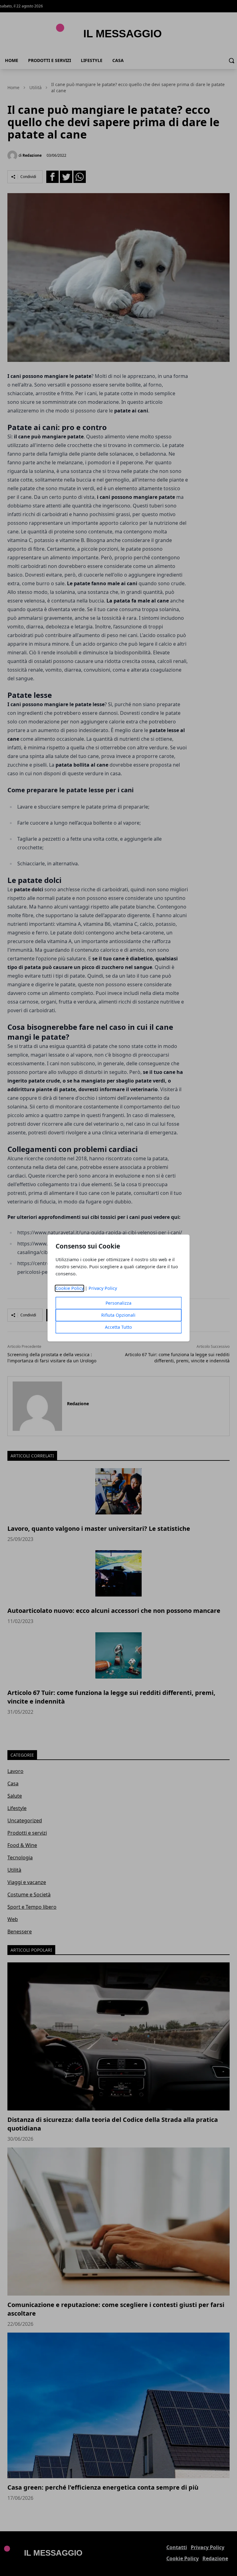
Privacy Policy (103, 1288)
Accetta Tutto (118, 1327)
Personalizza (118, 1303)
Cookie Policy (70, 1288)
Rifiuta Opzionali (118, 1315)
